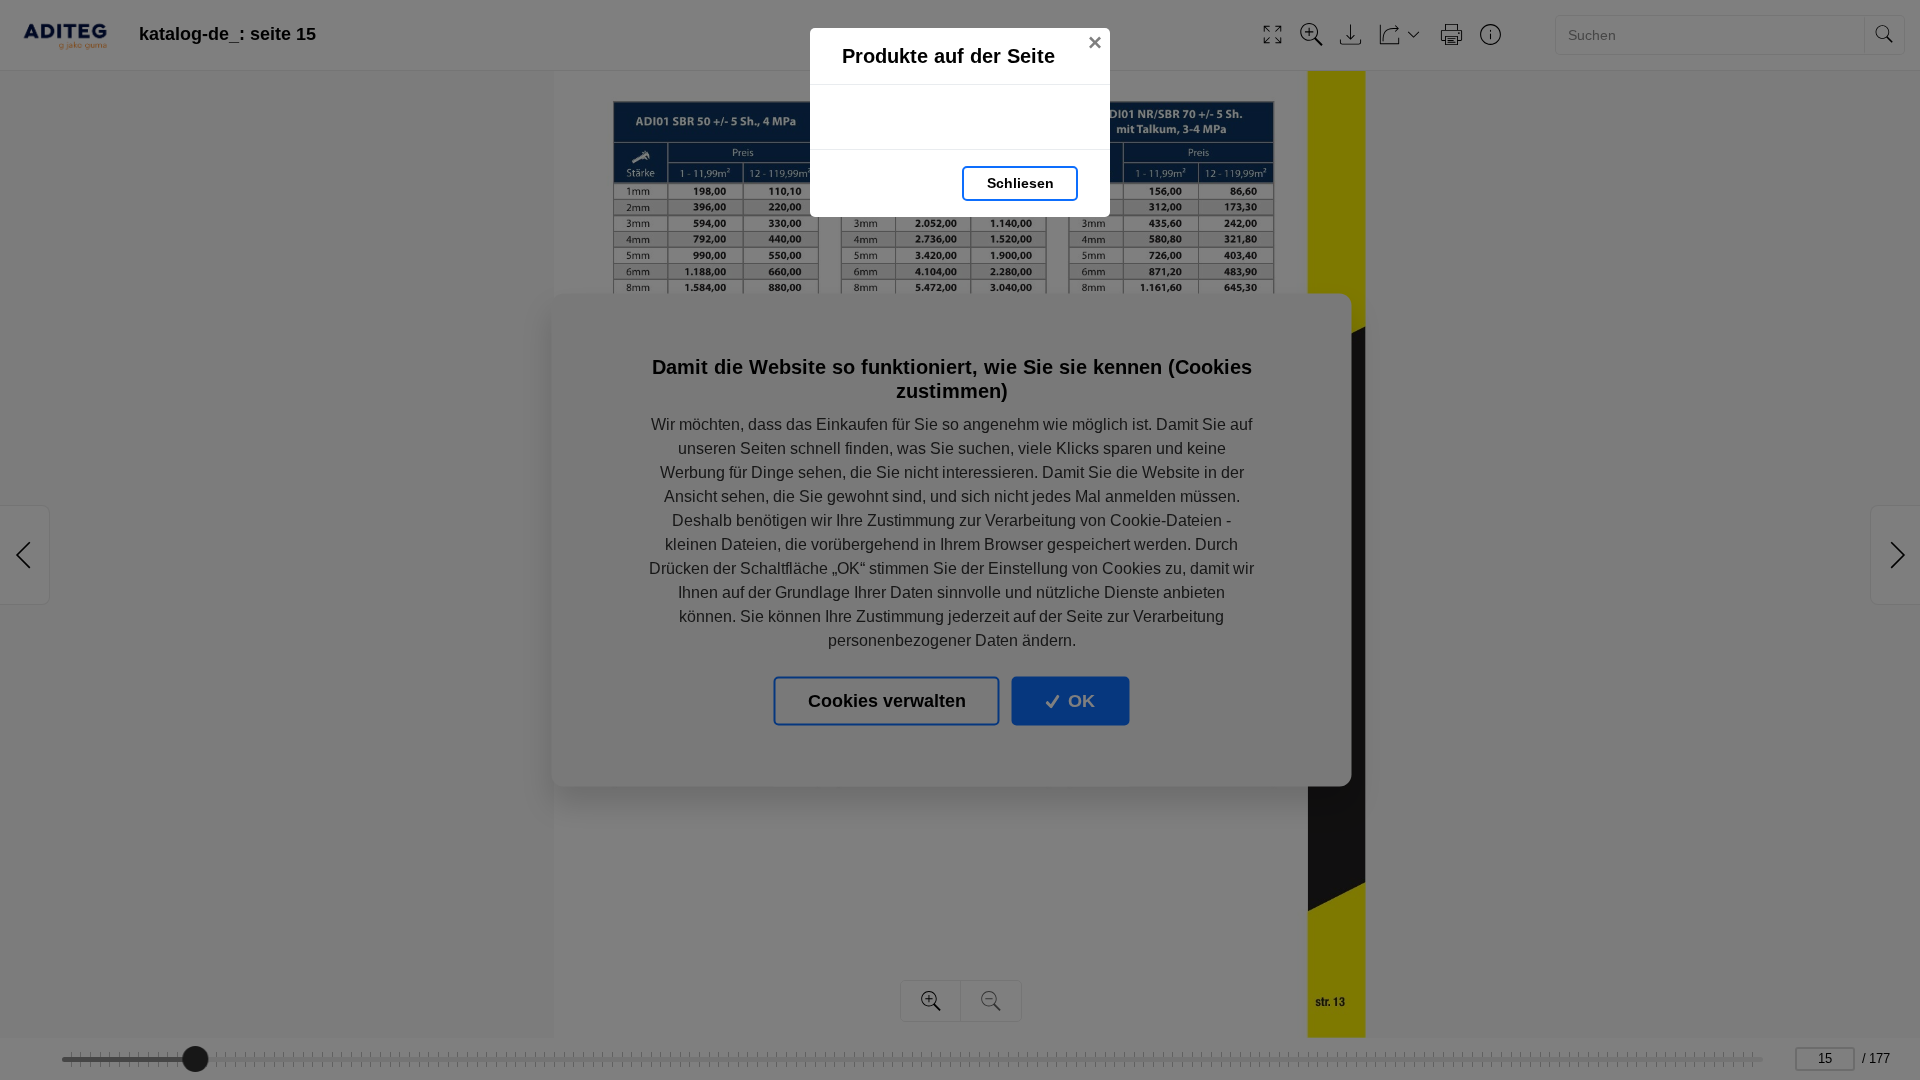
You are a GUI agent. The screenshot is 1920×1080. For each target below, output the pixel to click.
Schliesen (1020, 183)
